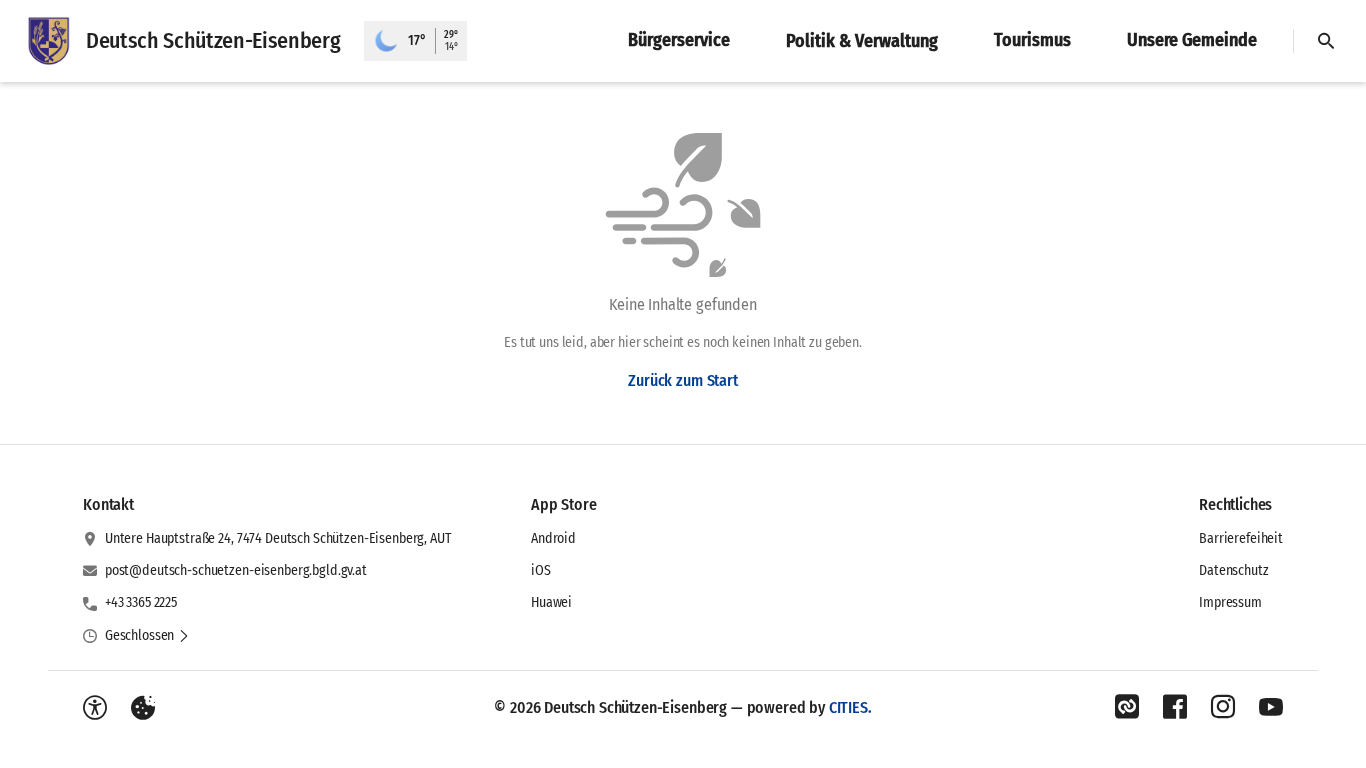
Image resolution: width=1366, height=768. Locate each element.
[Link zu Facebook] (1175, 707)
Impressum (1230, 602)
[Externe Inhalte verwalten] (143, 708)
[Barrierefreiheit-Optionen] (95, 708)
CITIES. (850, 707)
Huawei (551, 602)
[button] (147, 636)
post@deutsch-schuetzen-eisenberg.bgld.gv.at (236, 570)
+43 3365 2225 (141, 602)
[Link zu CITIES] (1127, 707)
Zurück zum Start (682, 380)
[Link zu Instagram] (1223, 707)
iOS (541, 570)
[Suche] (1326, 41)
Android (553, 538)
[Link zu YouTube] (1271, 707)
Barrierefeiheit (1241, 538)
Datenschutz (1233, 570)
